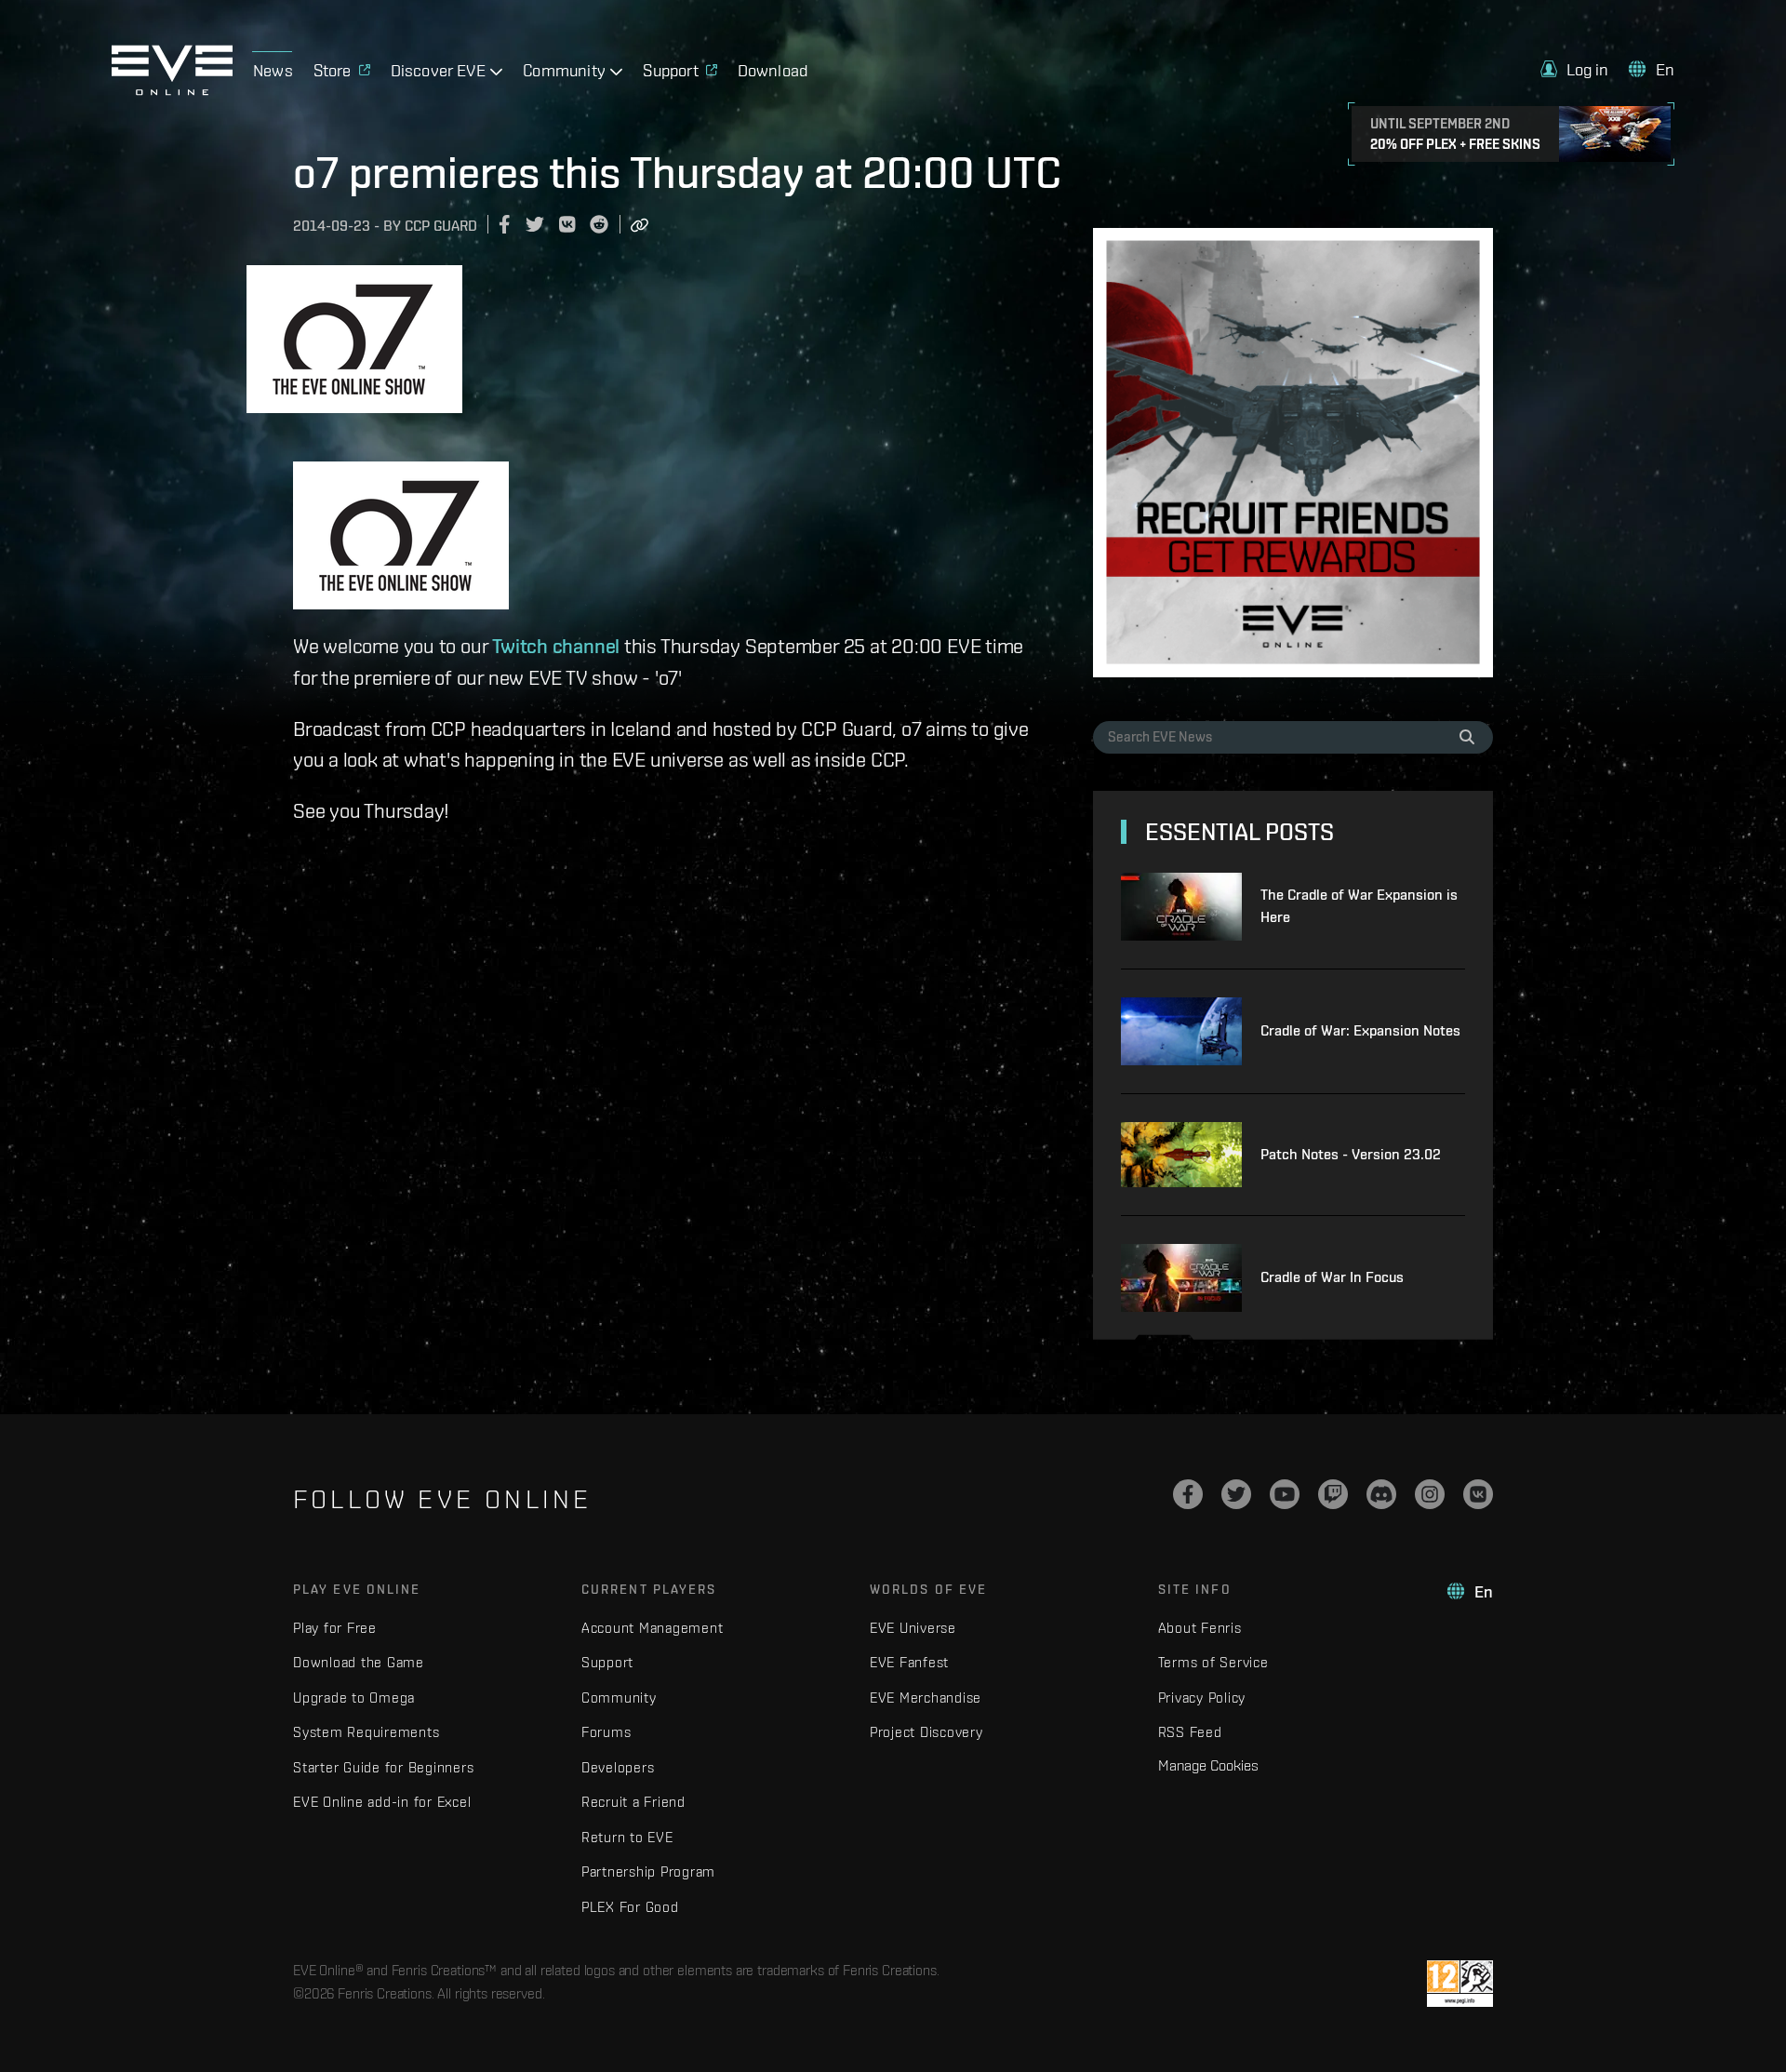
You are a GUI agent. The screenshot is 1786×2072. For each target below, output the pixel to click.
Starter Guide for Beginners (383, 1767)
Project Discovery (926, 1732)
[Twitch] (1333, 1494)
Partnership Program (648, 1871)
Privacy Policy (1202, 1698)
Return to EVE (627, 1837)
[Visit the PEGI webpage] (1460, 1984)
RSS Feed (1190, 1732)
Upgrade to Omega (354, 1698)
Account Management (653, 1628)
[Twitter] (1236, 1494)
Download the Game (359, 1662)
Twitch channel (556, 646)
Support (607, 1662)
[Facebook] (1188, 1494)
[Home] (172, 90)
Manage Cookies (1208, 1765)
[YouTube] (1285, 1494)
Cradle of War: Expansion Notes (1360, 1030)
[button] (1575, 69)
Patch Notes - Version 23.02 (1351, 1154)
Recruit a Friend (633, 1802)
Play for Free (335, 1628)
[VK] (1478, 1494)
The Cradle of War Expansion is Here (1359, 906)
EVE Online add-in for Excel (382, 1802)
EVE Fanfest (909, 1662)
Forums (606, 1732)
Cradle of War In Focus (1332, 1277)
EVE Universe (913, 1628)
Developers (618, 1767)
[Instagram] (1430, 1494)
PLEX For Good (630, 1907)
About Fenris (1200, 1628)
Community (619, 1698)
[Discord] (1381, 1494)
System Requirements (366, 1732)
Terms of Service (1213, 1662)
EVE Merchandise (926, 1698)
